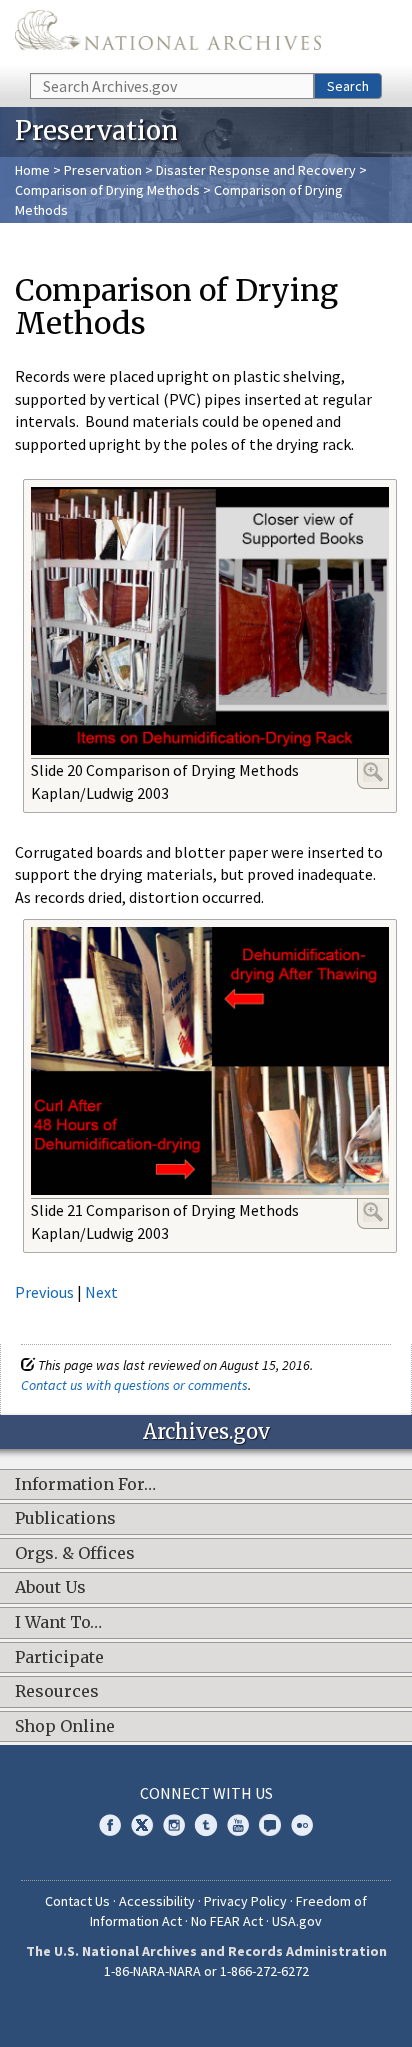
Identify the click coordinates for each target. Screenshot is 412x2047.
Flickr (302, 1825)
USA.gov (297, 1921)
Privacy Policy (245, 1901)
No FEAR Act (227, 1921)
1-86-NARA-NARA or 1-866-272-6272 (206, 1971)
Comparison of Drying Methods (107, 190)
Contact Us (77, 1901)
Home (32, 170)
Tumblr (206, 1825)
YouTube (238, 1825)
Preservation (103, 170)
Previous (44, 1292)
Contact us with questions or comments (134, 1385)
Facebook (110, 1825)
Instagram (174, 1825)
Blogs (270, 1825)
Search (348, 86)
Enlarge (373, 772)
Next (101, 1292)
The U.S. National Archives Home (168, 35)
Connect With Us (206, 1793)
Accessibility (157, 1901)
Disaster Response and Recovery (256, 170)
